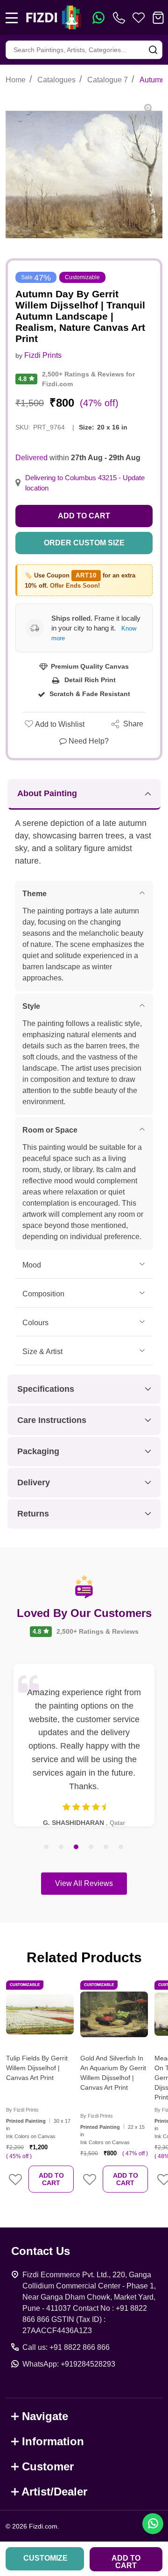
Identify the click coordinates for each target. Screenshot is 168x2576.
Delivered (31, 458)
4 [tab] (91, 1847)
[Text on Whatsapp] (98, 18)
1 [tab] (47, 1847)
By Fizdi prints (22, 2110)
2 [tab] (62, 1847)
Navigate (45, 2416)
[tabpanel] (84, 1745)
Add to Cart (84, 516)
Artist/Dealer (54, 2492)
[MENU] (12, 18)
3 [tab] (77, 1847)
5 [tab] (106, 1847)
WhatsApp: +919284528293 (69, 2364)
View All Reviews (84, 1883)
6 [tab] (121, 1847)
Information (53, 2441)
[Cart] (158, 18)
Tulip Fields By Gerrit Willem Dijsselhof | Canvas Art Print (37, 2068)
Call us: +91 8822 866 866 (66, 2347)
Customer (48, 2466)
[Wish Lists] (139, 18)
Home (16, 80)
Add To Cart (51, 2179)
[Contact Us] (121, 18)
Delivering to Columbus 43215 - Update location (85, 483)
